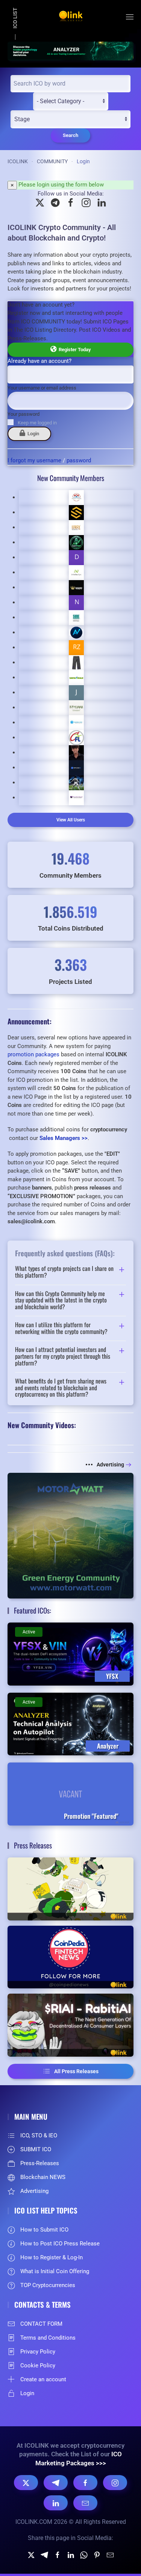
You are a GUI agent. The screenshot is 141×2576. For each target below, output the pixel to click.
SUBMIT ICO (36, 2149)
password (79, 460)
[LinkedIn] (56, 2503)
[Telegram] (56, 2483)
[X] (26, 2483)
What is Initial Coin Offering (55, 2271)
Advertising (110, 1465)
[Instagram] (115, 2483)
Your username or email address (42, 388)
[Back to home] (71, 17)
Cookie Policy (38, 2365)
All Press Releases (76, 2071)
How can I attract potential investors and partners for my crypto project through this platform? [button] (63, 1356)
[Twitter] (31, 2554)
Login (32, 434)
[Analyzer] (70, 50)
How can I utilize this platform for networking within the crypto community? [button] (61, 1328)
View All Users (71, 820)
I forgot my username (34, 460)
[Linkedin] (71, 2554)
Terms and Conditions (48, 2338)
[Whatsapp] (84, 2554)
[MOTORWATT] (70, 1535)
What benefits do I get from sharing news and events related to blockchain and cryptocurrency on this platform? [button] (61, 1388)
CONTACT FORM (41, 2324)
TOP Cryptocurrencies (48, 2285)
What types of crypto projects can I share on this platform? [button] (64, 1272)
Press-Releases (40, 2163)
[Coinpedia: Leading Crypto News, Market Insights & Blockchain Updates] (70, 1957)
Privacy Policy (38, 2352)
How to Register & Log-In (52, 2257)
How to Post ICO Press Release (60, 2244)
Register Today (74, 350)
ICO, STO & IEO (39, 2135)
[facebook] (58, 2554)
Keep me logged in (37, 423)
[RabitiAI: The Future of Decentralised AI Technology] (70, 2025)
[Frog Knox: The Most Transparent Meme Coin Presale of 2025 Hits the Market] (70, 1889)
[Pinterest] (97, 2554)
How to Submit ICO (44, 2230)
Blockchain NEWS (43, 2177)
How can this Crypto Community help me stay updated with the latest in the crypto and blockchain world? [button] (61, 1300)
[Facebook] (85, 2483)
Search (70, 135)
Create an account (43, 2379)
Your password (23, 414)
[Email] (85, 2503)
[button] (130, 17)
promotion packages (33, 1054)
